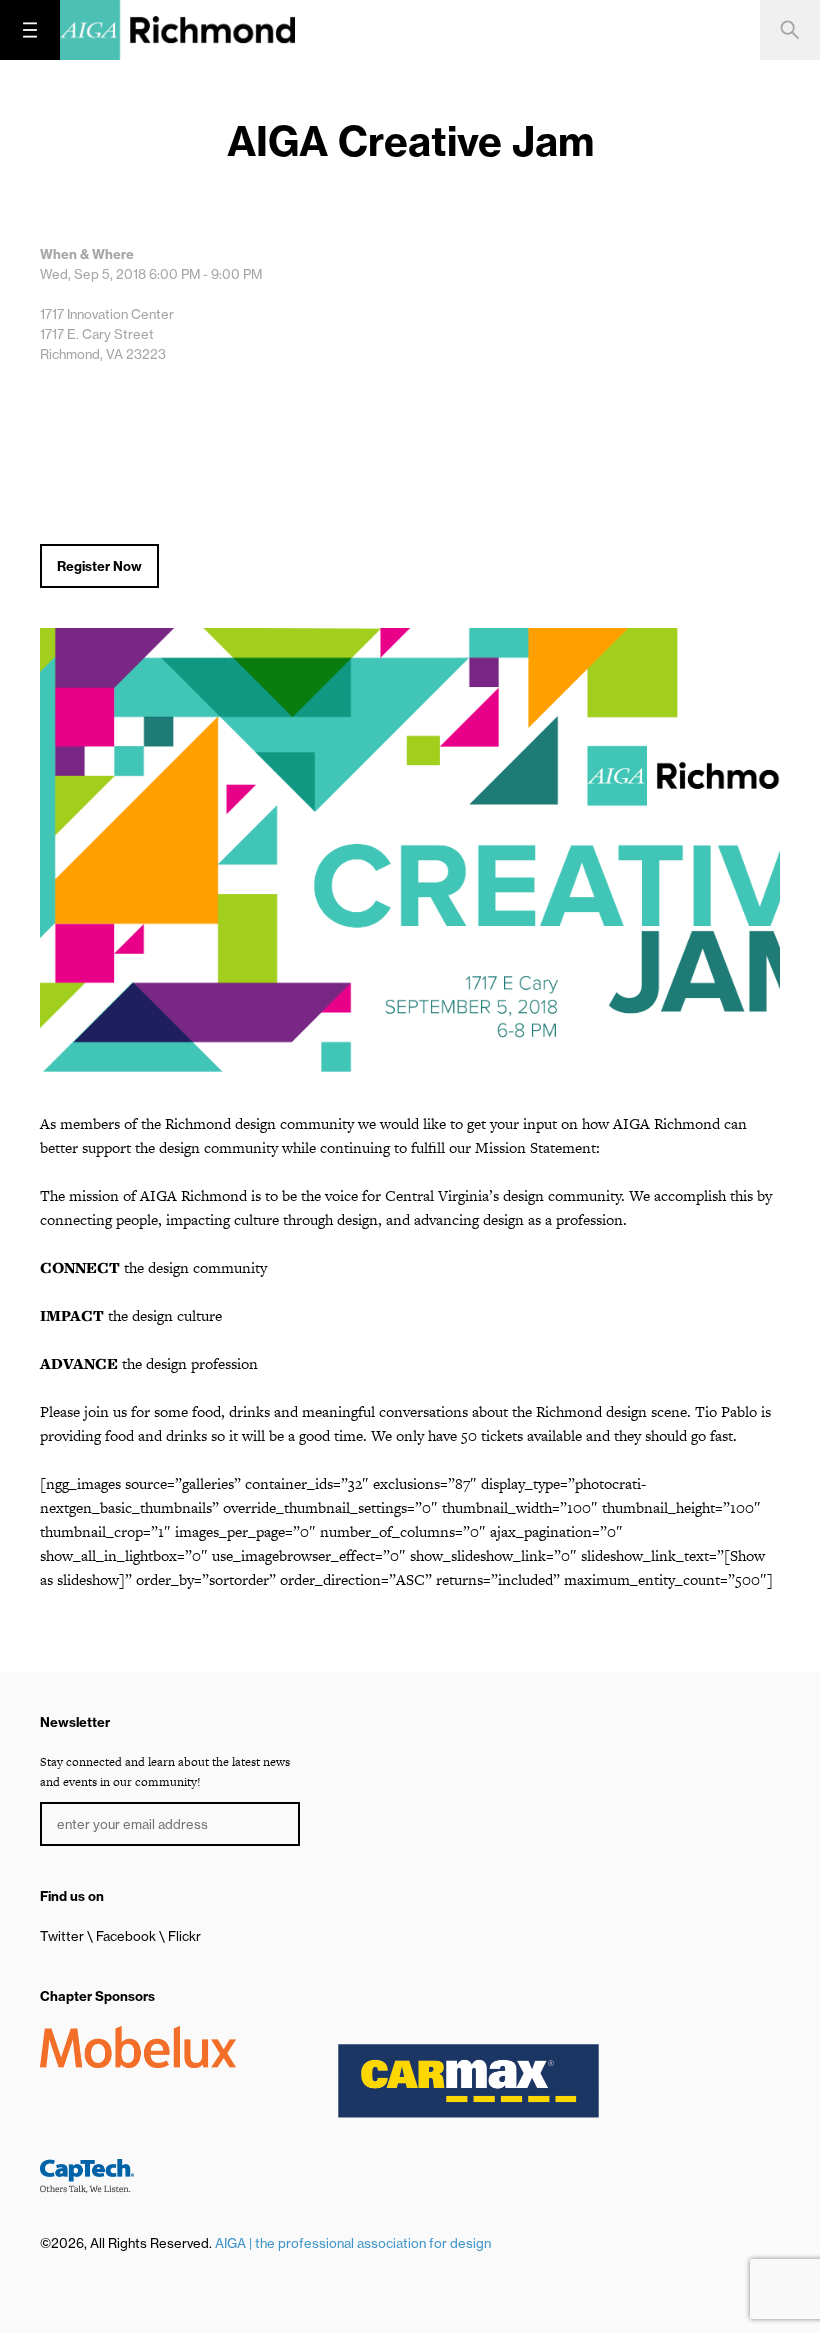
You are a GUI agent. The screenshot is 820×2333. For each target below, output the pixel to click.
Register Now (99, 566)
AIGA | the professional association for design (353, 2243)
